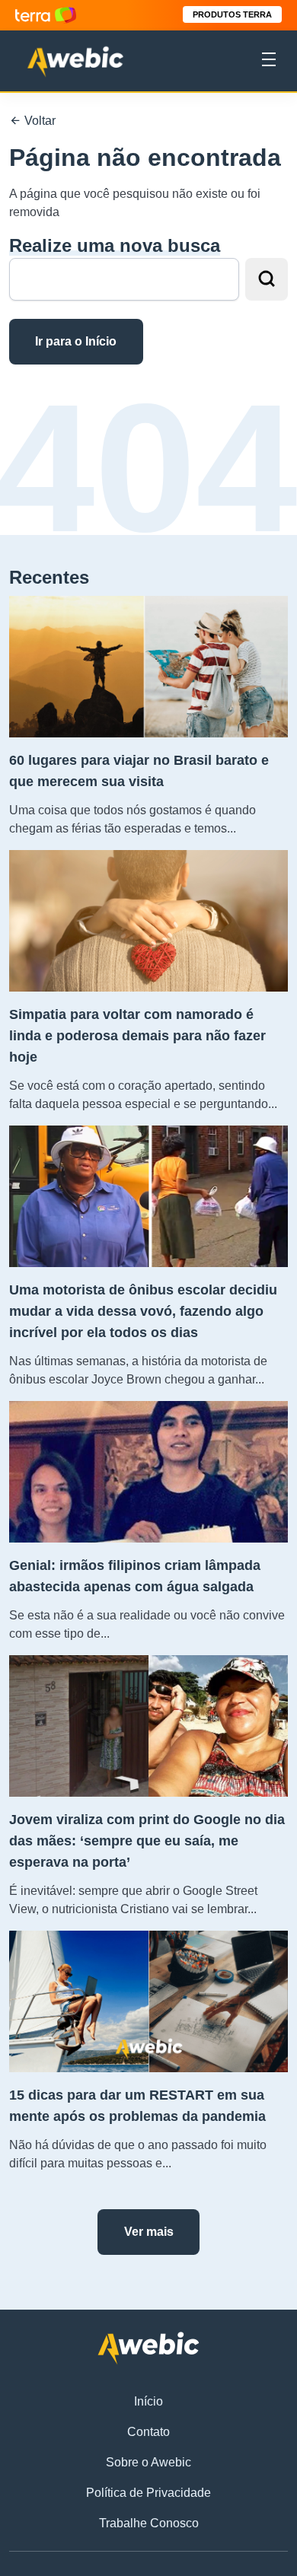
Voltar (38, 121)
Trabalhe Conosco (149, 2523)
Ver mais (149, 2232)
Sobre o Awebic (148, 2462)
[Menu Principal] (269, 62)
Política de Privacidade (148, 2493)
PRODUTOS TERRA (232, 14)
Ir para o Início (76, 341)
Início (148, 2401)
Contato (148, 2432)
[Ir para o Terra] (46, 15)
